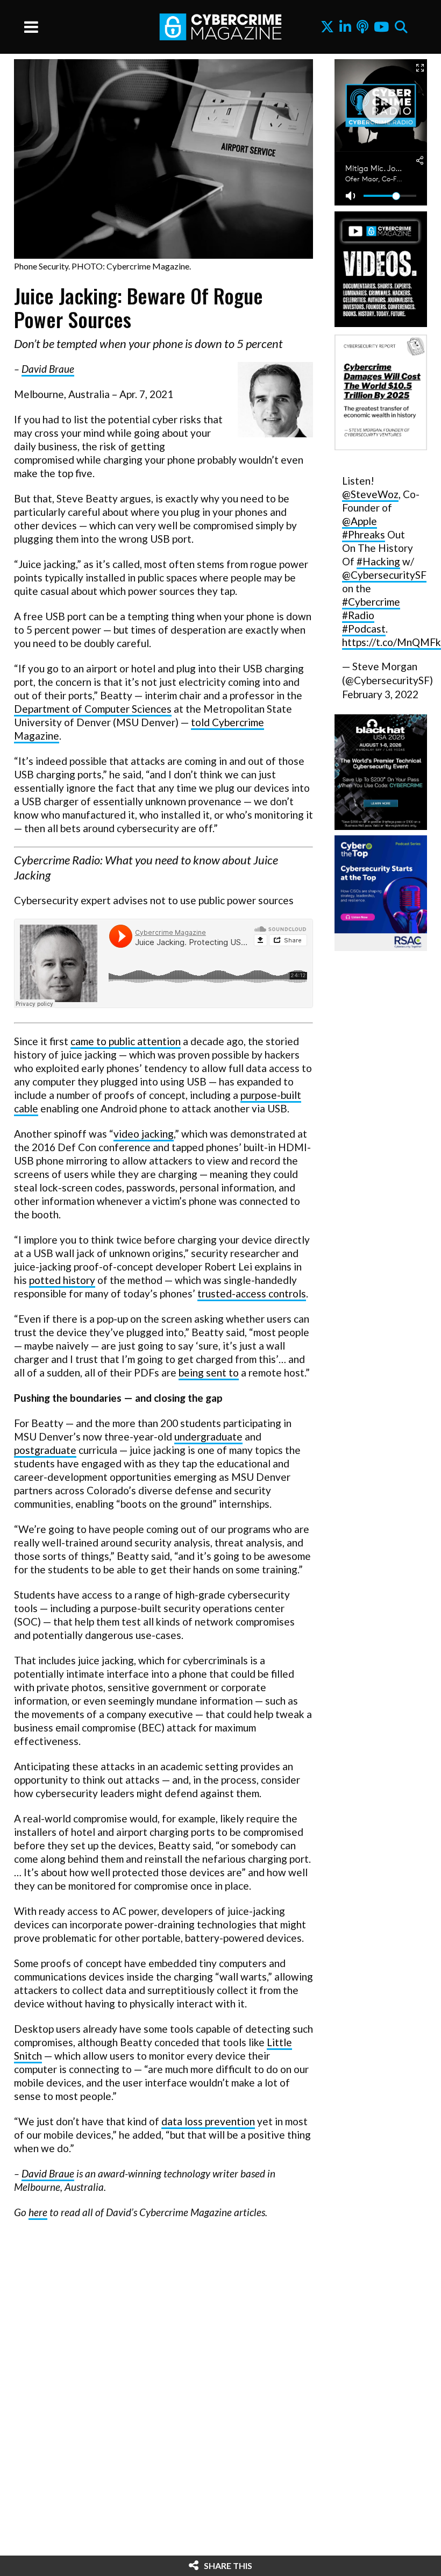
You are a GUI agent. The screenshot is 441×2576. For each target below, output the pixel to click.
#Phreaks (364, 534)
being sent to (209, 1372)
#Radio (358, 615)
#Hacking (378, 561)
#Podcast (364, 629)
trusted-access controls (252, 1293)
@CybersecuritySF (384, 575)
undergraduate (208, 1436)
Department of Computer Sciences (93, 709)
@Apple (360, 521)
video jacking (144, 1134)
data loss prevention (208, 2121)
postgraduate (45, 1450)
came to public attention (126, 1041)
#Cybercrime (371, 602)
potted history (62, 1280)
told (201, 722)
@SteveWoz (370, 494)
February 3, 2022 (380, 694)
